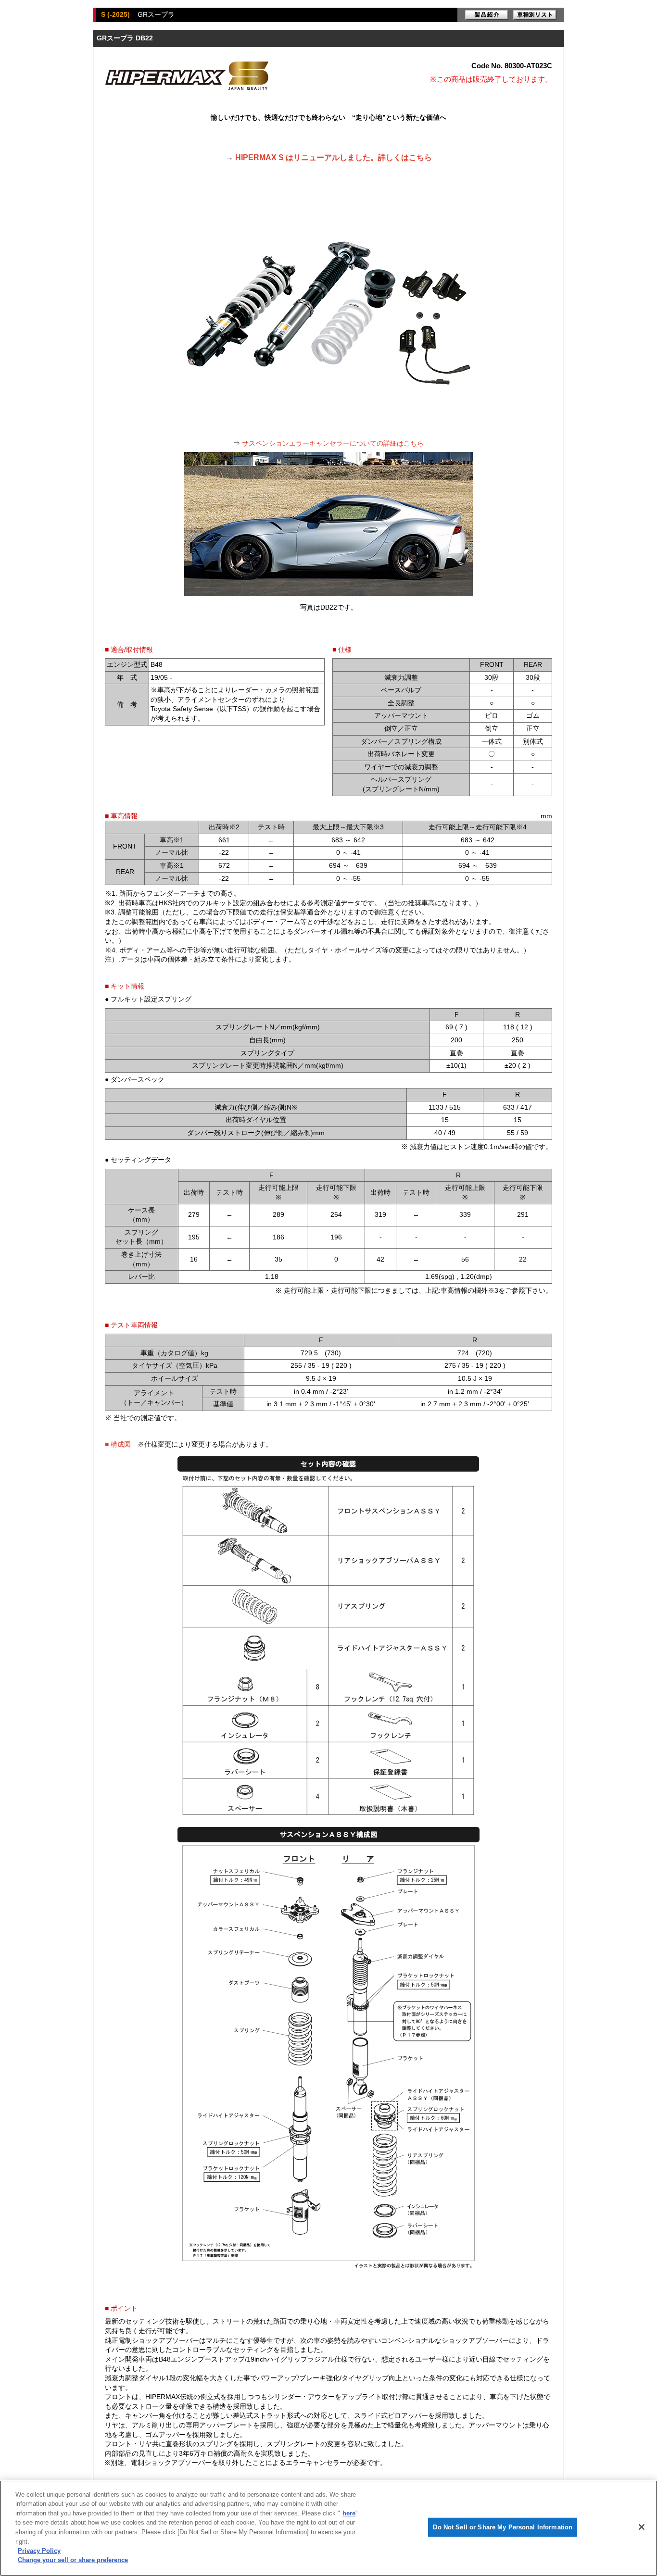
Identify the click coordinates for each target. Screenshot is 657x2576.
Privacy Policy (39, 2551)
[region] (328, 2528)
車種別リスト (535, 15)
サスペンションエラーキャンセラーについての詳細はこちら (333, 443)
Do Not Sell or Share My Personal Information (503, 2527)
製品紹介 (487, 15)
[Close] (642, 2527)
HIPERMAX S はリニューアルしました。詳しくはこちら (334, 157)
